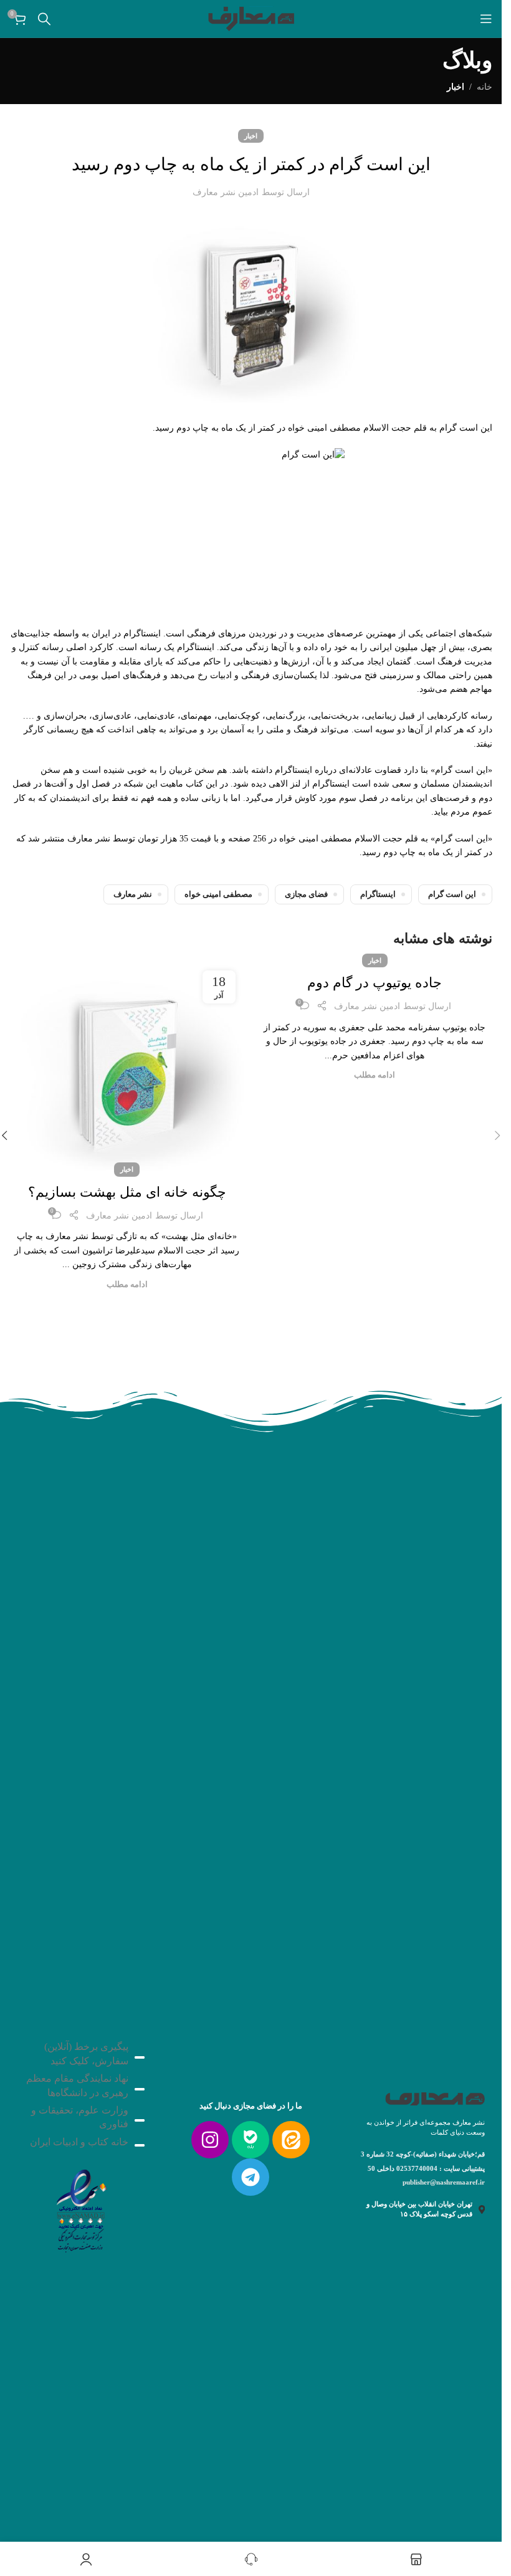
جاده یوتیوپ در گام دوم (375, 983)
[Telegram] (251, 2177)
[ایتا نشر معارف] (291, 2140)
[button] (497, 1136)
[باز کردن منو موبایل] (486, 19)
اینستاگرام (378, 894)
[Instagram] (210, 2140)
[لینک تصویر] (80, 2207)
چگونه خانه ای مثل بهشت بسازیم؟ (127, 1192)
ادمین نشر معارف (226, 192)
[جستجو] (44, 19)
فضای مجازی (306, 894)
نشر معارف (133, 894)
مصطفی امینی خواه (218, 894)
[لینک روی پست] (127, 1065)
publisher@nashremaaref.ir (444, 2182)
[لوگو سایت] (251, 18)
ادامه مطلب (375, 1075)
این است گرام (452, 894)
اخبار (456, 87)
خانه (485, 87)
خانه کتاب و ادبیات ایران (79, 2142)
